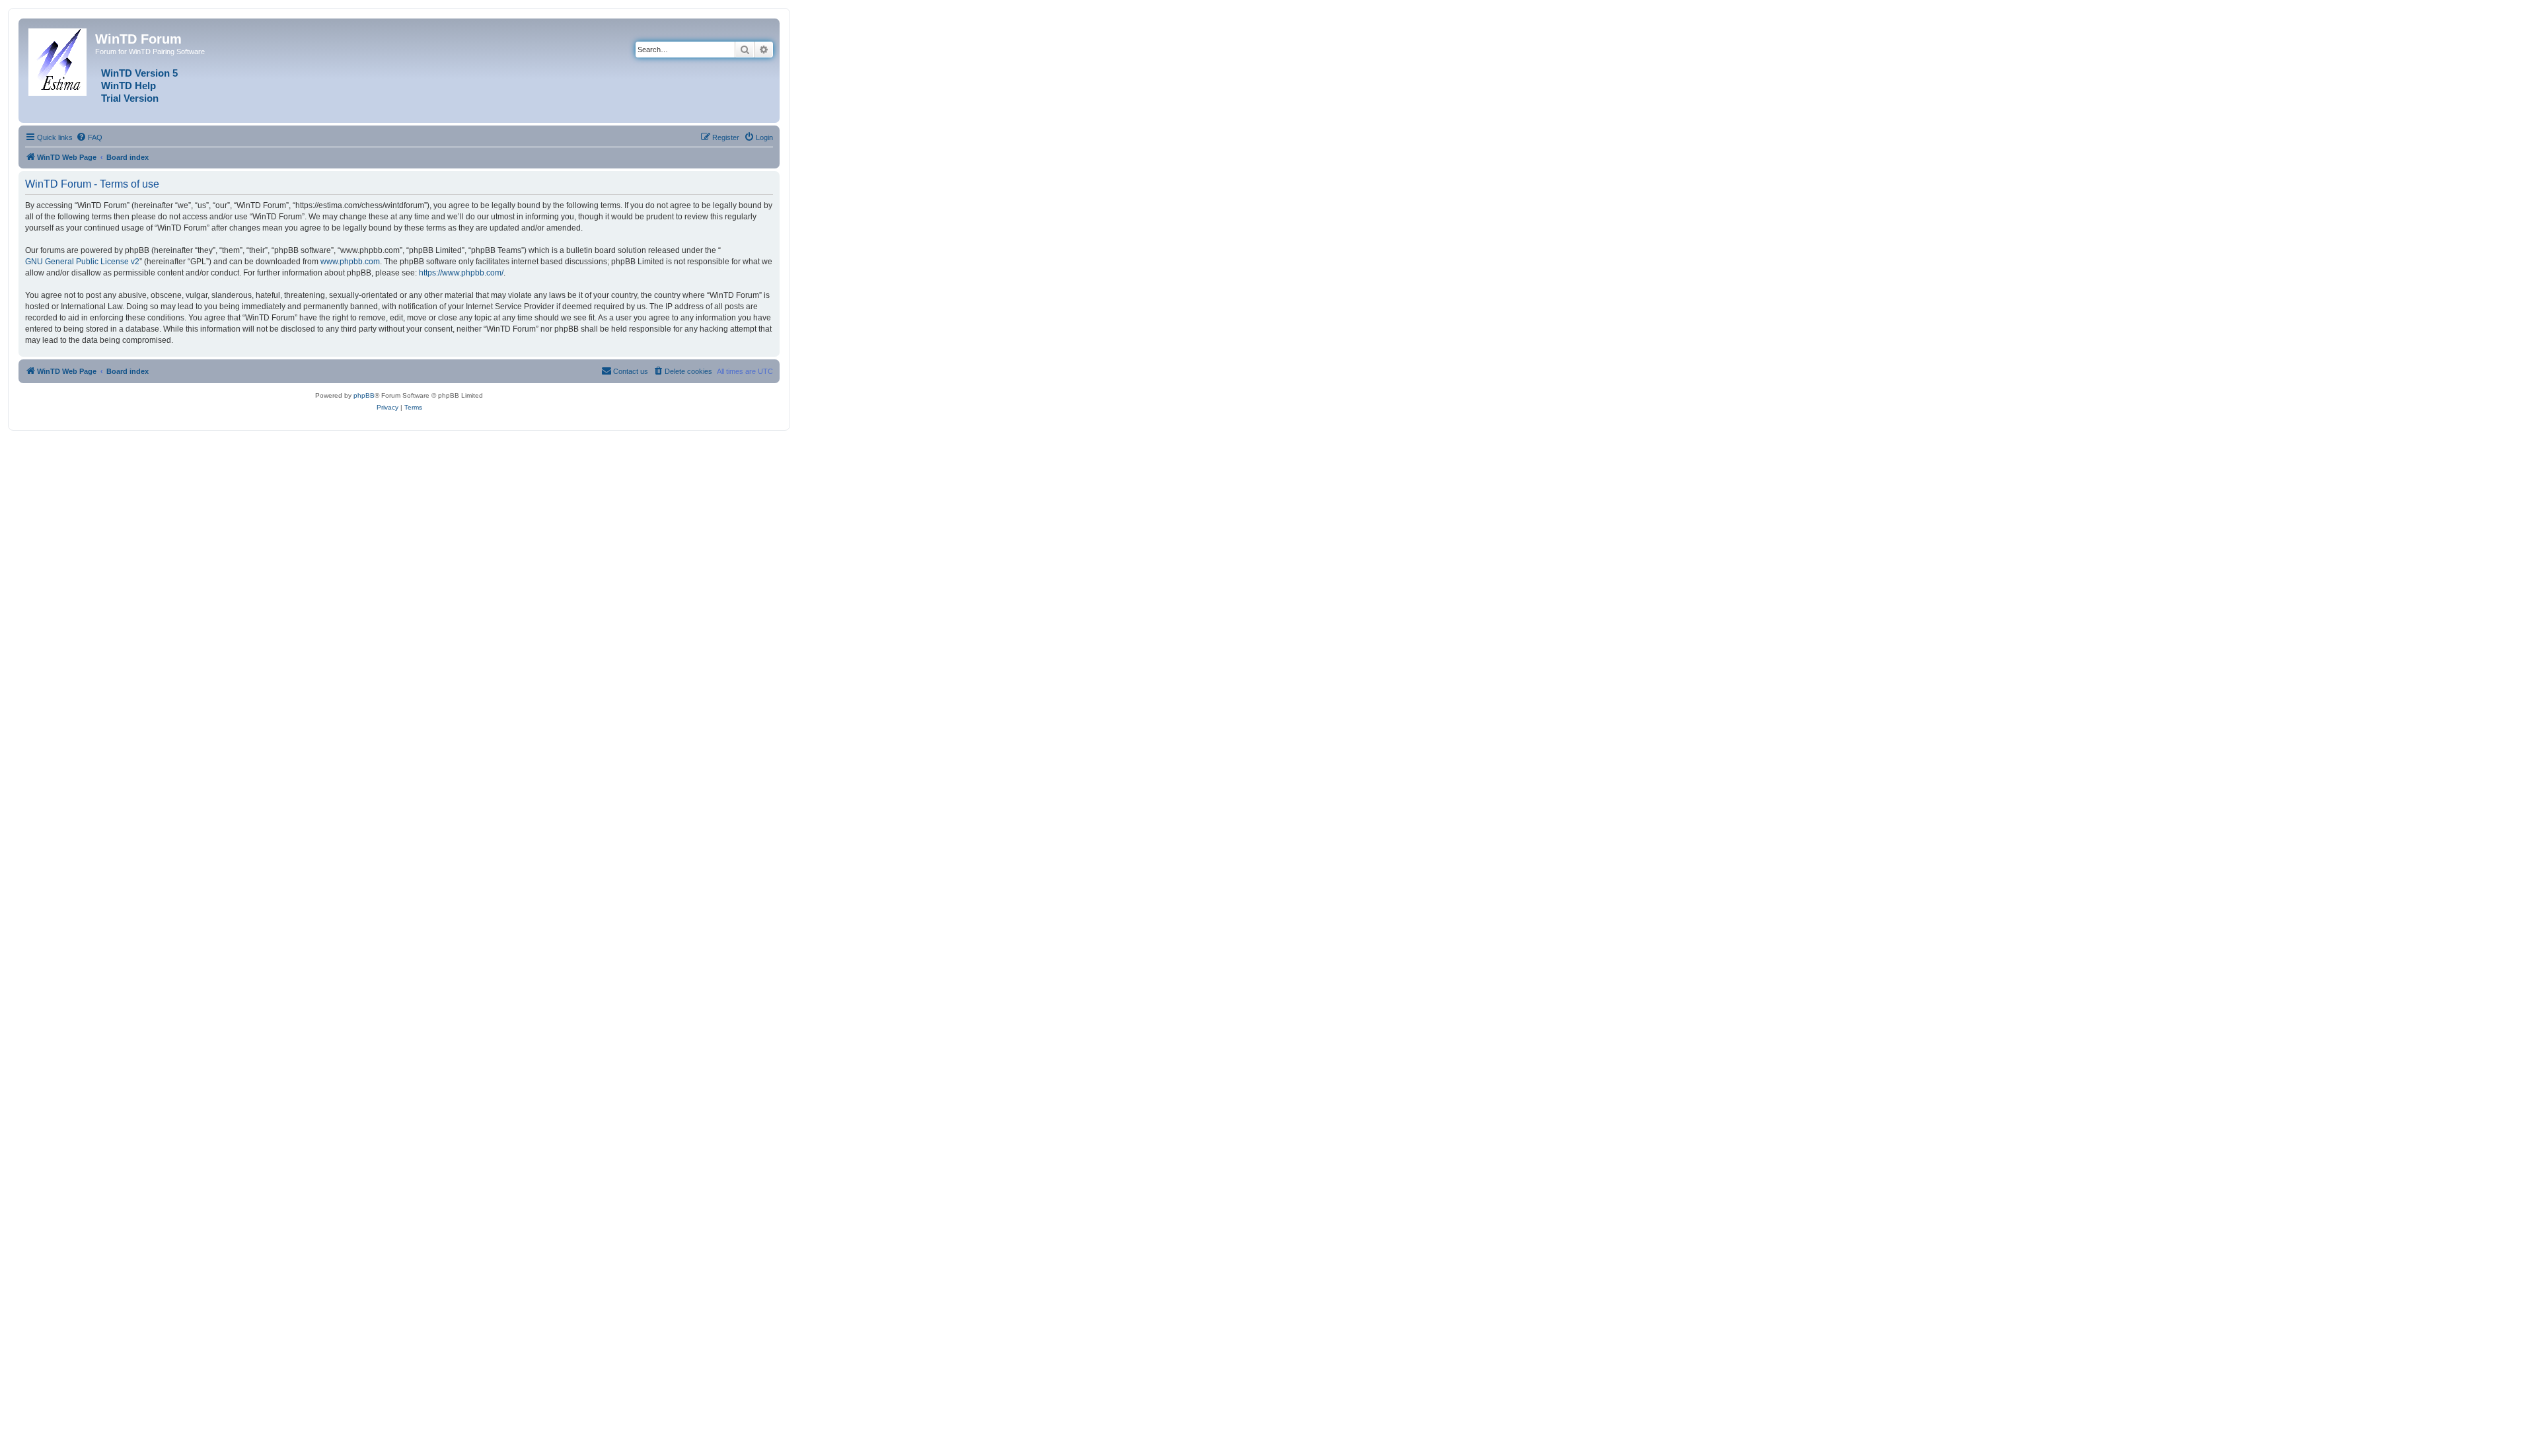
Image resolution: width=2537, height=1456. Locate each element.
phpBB (364, 395)
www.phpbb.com (350, 262)
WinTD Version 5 (139, 73)
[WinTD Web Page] (58, 59)
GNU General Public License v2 (82, 262)
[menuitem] (89, 137)
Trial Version (130, 98)
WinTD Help (129, 86)
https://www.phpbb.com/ (461, 273)
